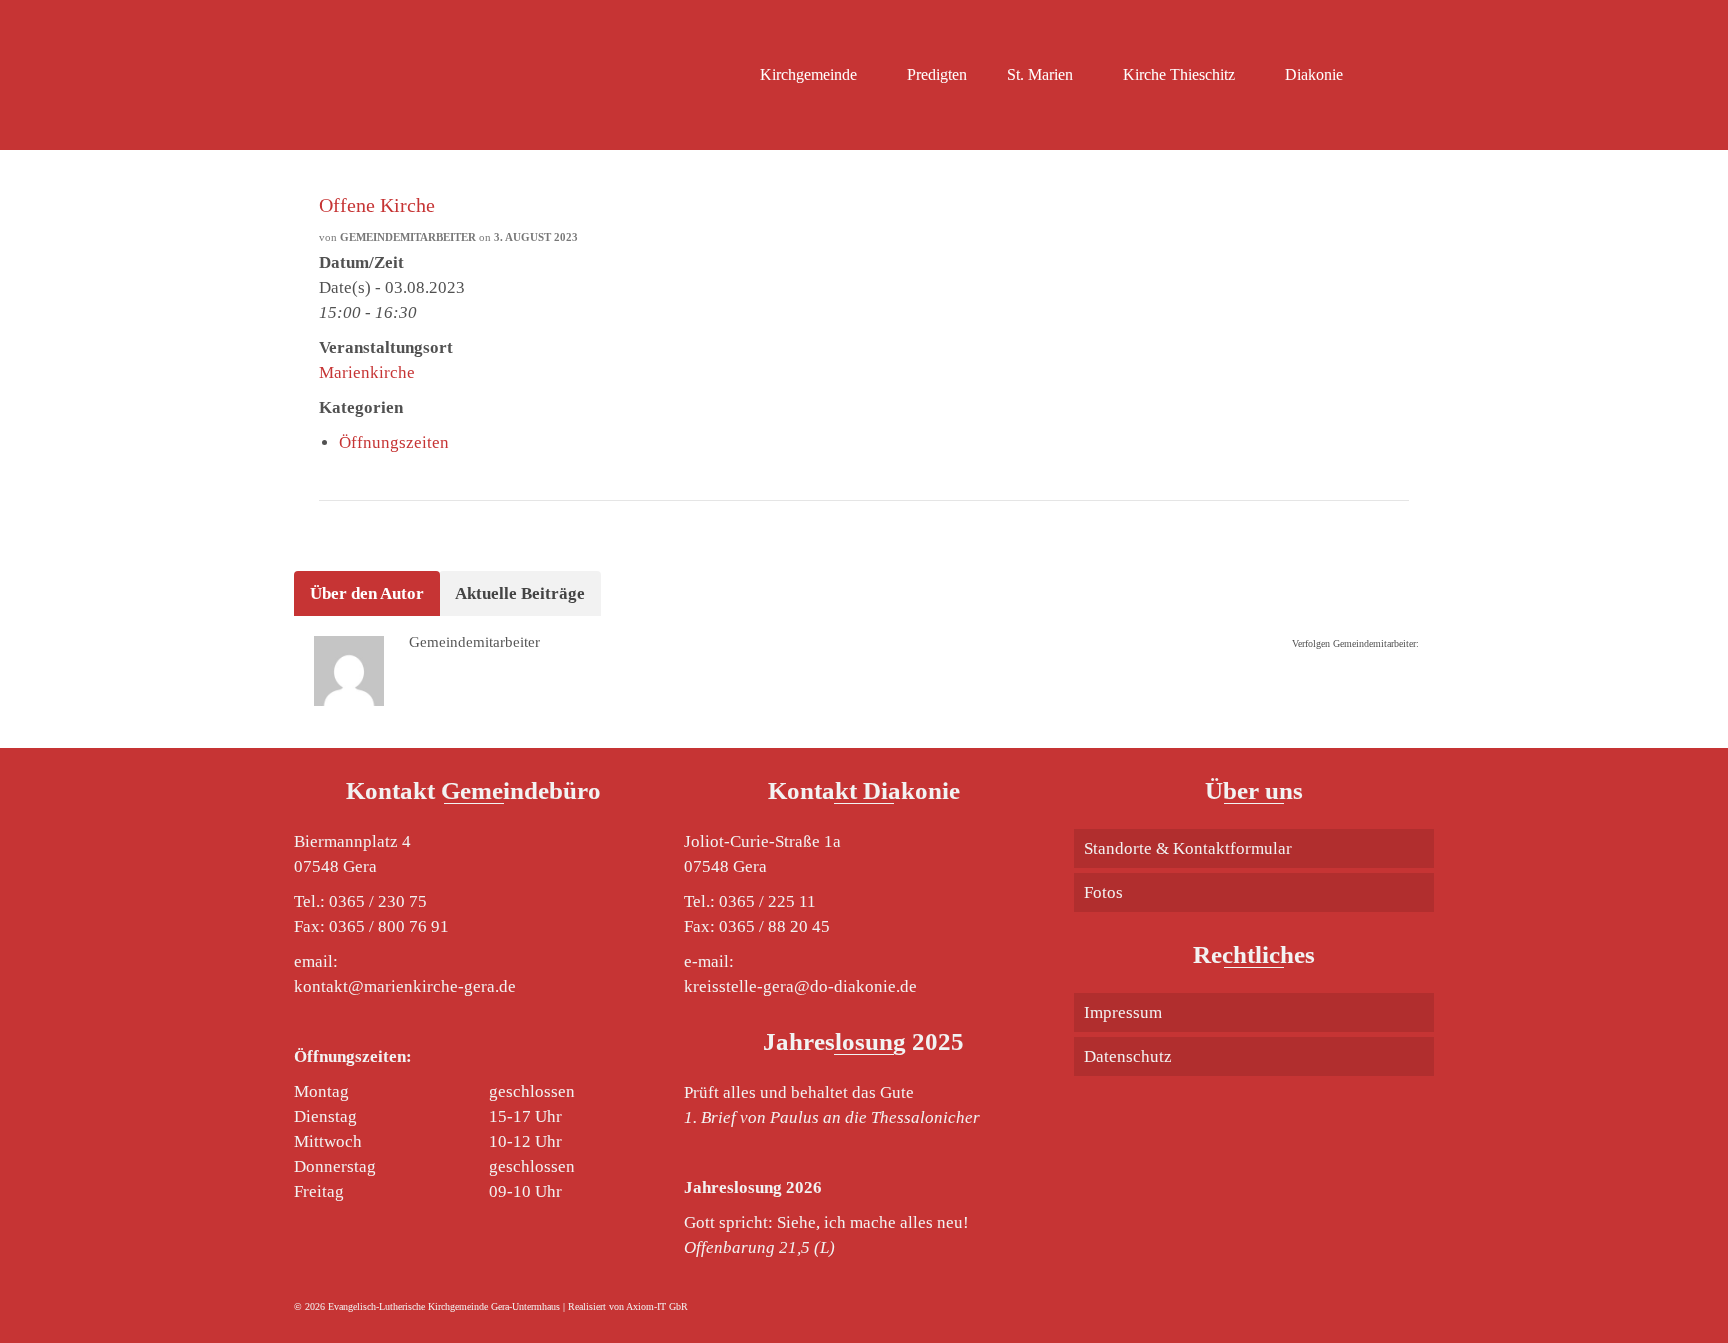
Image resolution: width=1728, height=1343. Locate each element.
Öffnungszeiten (394, 442)
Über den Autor (367, 593)
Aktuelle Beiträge (520, 593)
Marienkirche (367, 372)
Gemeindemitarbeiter (408, 237)
